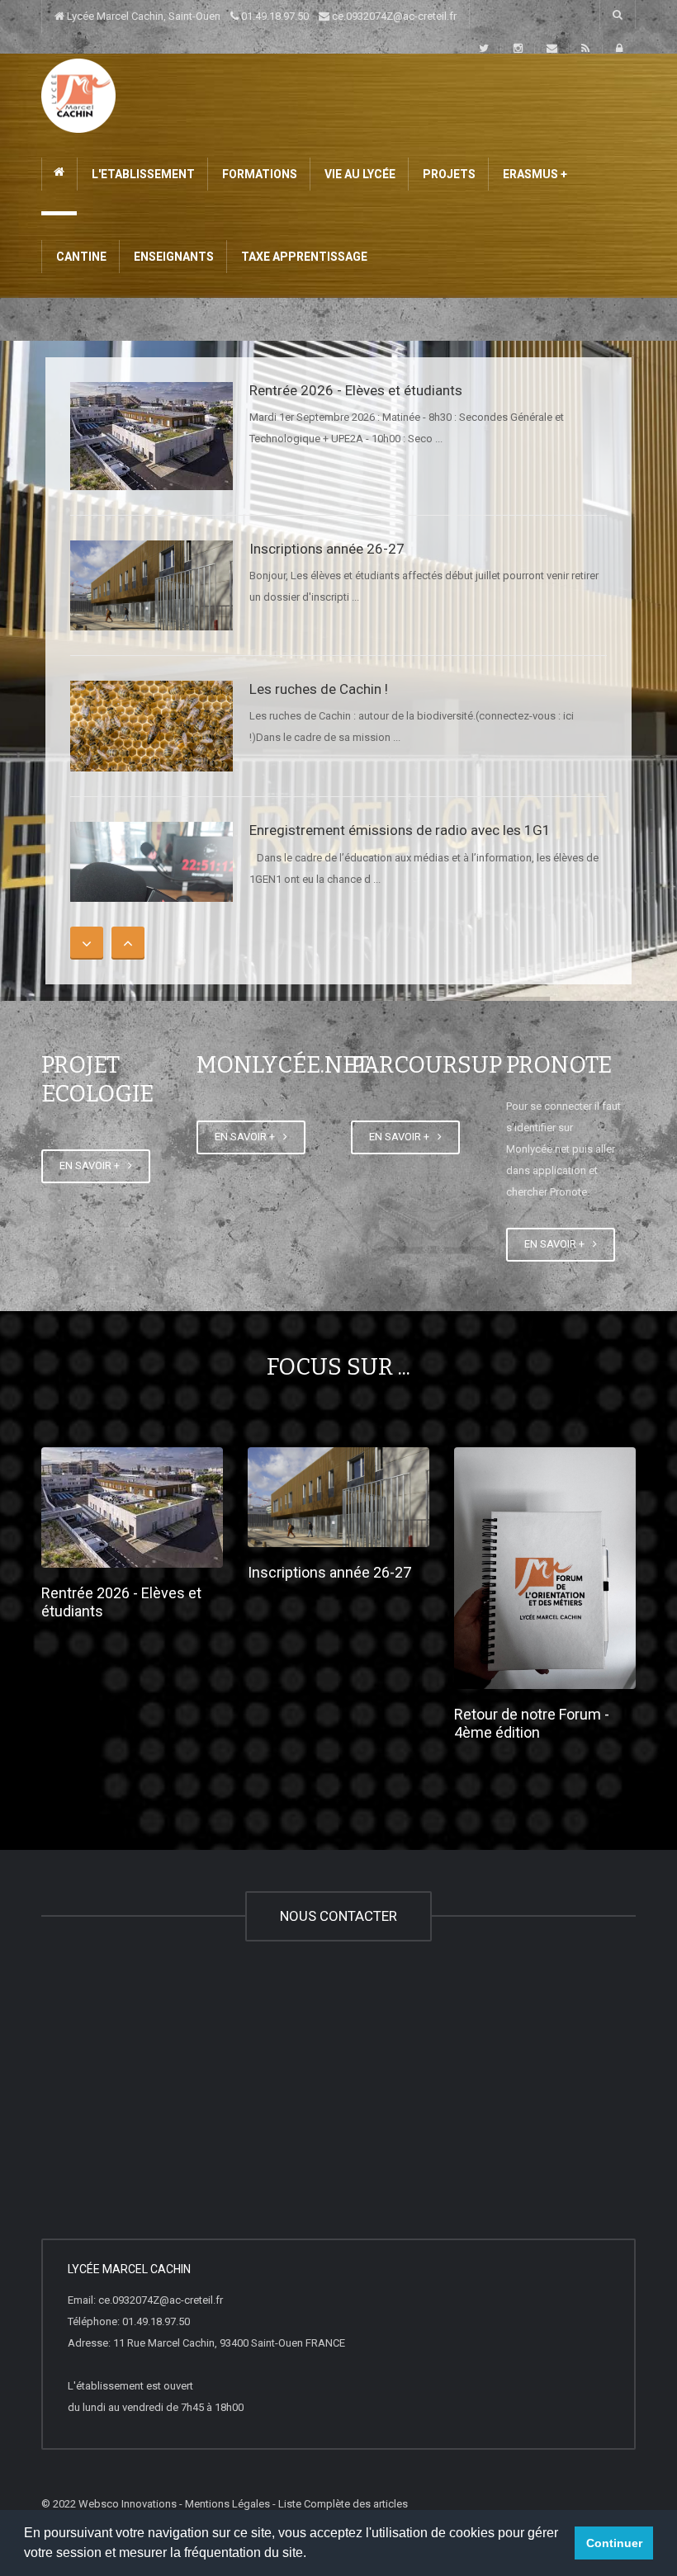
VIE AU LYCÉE (359, 174)
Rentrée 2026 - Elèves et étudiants (356, 390)
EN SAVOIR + (92, 1165)
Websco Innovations (128, 2504)
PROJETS (448, 174)
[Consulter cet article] (151, 436)
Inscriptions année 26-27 (327, 549)
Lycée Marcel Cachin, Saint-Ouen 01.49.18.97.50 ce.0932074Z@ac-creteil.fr (260, 16)
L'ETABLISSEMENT (142, 174)
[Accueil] (78, 94)
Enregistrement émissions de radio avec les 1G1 (400, 830)
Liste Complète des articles (343, 2504)
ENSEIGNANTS (173, 257)
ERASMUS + (534, 174)
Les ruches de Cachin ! (319, 689)
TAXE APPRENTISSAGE (303, 257)
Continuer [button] (614, 2543)
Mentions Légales (227, 2504)
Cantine (80, 257)
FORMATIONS (258, 174)
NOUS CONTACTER (338, 1916)
